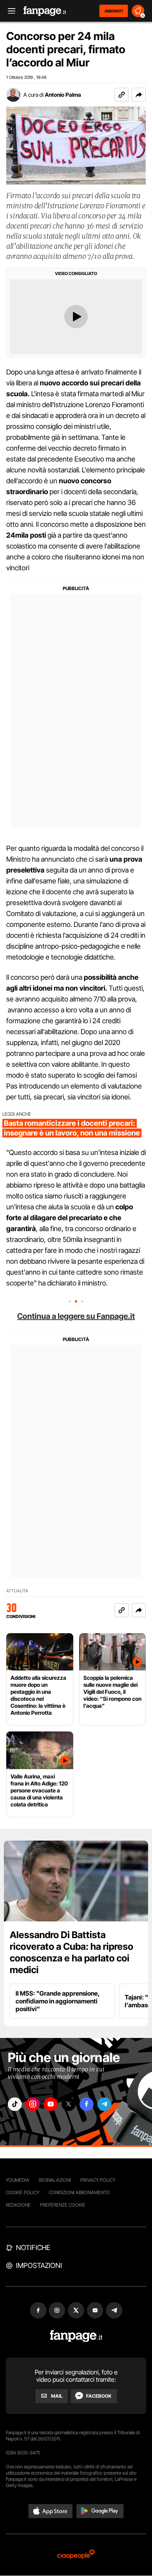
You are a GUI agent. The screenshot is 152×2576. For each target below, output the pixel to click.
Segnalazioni (55, 2180)
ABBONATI (114, 11)
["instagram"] (33, 2104)
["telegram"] (104, 2104)
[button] (139, 95)
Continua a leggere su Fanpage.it (76, 1316)
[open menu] (9, 11)
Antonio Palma (63, 95)
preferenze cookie (63, 2205)
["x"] (69, 2104)
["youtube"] (51, 2104)
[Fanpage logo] (45, 11)
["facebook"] (87, 2104)
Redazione (18, 2205)
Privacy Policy (98, 2180)
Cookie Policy (23, 2192)
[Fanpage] (76, 2336)
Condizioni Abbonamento (79, 2192)
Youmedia (18, 2180)
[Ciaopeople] (76, 2555)
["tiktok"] (15, 2104)
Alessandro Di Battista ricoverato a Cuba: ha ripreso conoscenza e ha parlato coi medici (72, 1952)
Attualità (17, 1591)
